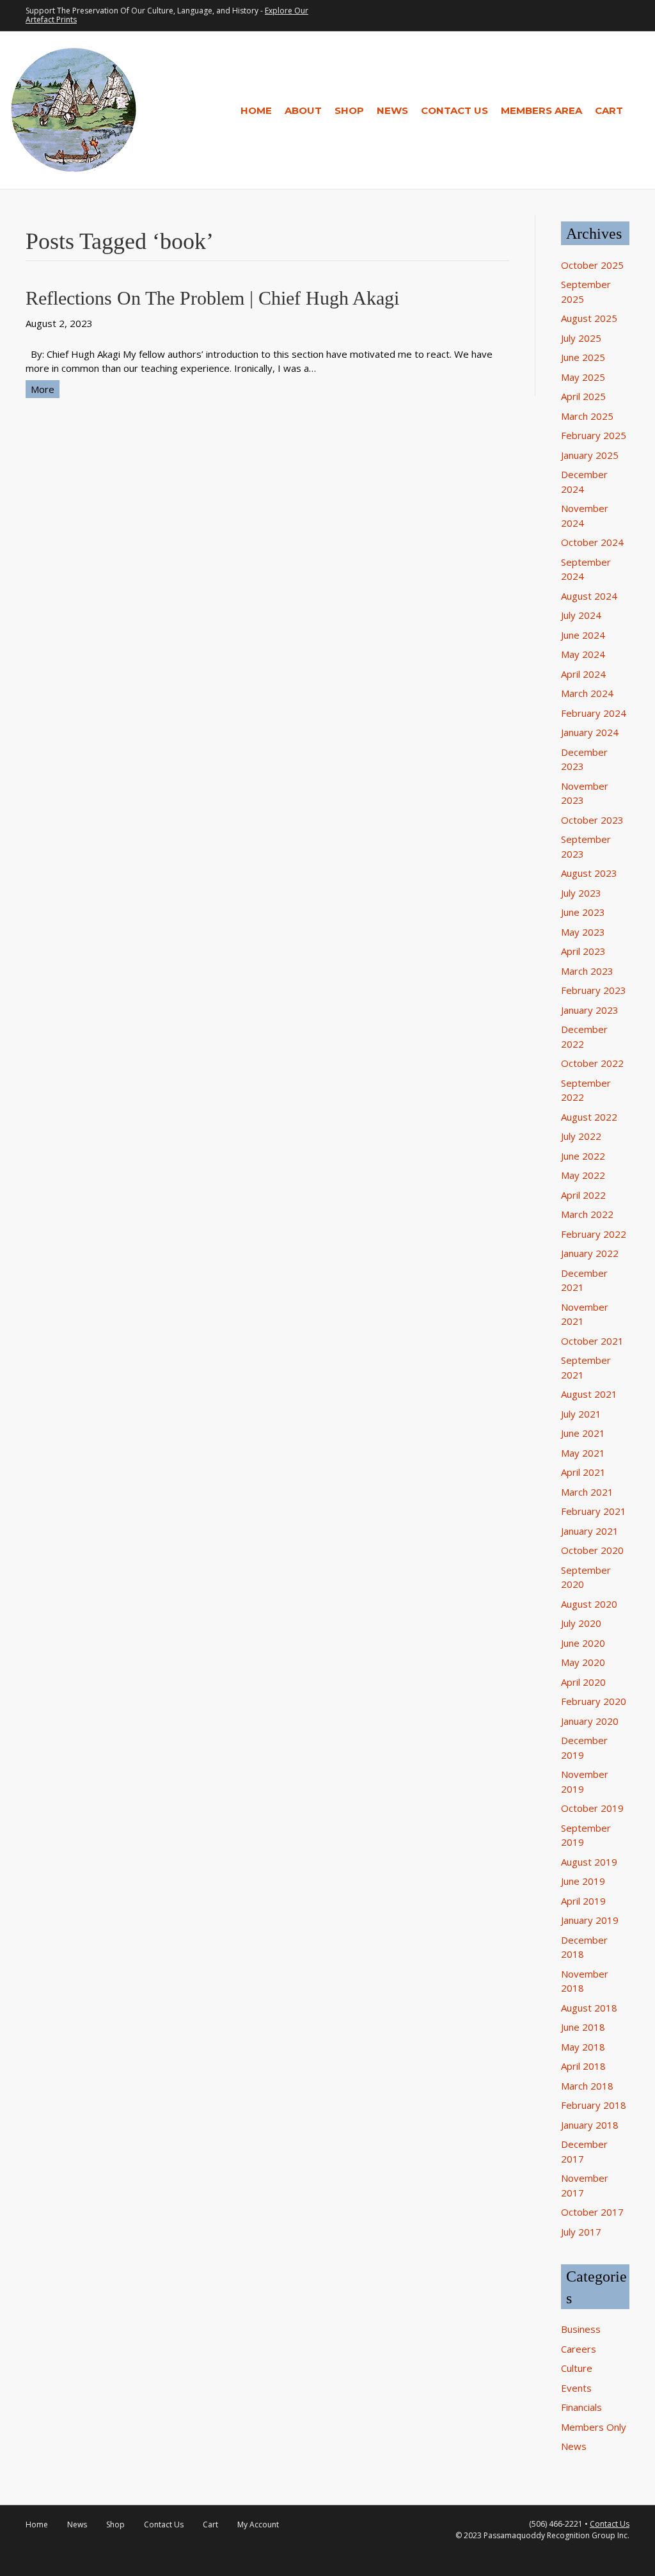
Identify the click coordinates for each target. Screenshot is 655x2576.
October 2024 (592, 542)
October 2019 (592, 1808)
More (43, 389)
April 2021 (583, 1472)
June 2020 (583, 1643)
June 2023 (583, 912)
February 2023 (594, 990)
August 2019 (589, 1862)
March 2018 (587, 2086)
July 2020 (581, 1623)
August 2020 (589, 1604)
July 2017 (581, 2232)
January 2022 (590, 1253)
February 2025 (594, 435)
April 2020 (583, 1682)
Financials (581, 2407)
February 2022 (594, 1234)
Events (576, 2388)
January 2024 (590, 732)
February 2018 (594, 2105)
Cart (609, 110)
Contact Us (454, 110)
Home (256, 110)
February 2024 (594, 713)
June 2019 (583, 1881)
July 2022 (581, 1136)
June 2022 (583, 1156)
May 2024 (583, 654)
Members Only (594, 2427)
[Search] (637, 110)
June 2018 (583, 2027)
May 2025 (583, 377)
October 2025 (592, 265)
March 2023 (587, 971)
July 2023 (581, 893)
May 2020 (583, 1662)
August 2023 (589, 873)
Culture (577, 2368)
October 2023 (592, 820)
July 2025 (581, 338)
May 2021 (583, 1453)
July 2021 (581, 1414)
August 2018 (589, 2008)
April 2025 (583, 396)
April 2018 (583, 2066)
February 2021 (594, 1511)
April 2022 (583, 1195)
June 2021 (583, 1433)
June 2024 (583, 635)
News (392, 110)
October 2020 (592, 1550)
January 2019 (590, 1920)
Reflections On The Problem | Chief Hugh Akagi (212, 298)
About (303, 110)
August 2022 (589, 1117)
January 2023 (590, 1010)
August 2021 (589, 1394)
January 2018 (590, 2125)
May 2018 (583, 2047)
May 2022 (583, 1175)
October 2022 (592, 1063)
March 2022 (587, 1214)
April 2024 (583, 674)
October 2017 (592, 2212)
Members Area (541, 110)
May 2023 (583, 932)
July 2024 (581, 615)
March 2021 (587, 1492)
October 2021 (592, 1341)
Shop (349, 110)
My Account (258, 2524)
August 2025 (589, 318)
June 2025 (583, 357)
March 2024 (587, 693)
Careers (579, 2349)
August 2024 (589, 596)
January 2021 (590, 1531)
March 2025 (587, 416)
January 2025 (590, 455)
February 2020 (594, 1701)
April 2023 (583, 951)
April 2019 (583, 1901)
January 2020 (590, 1721)
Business (581, 2329)
